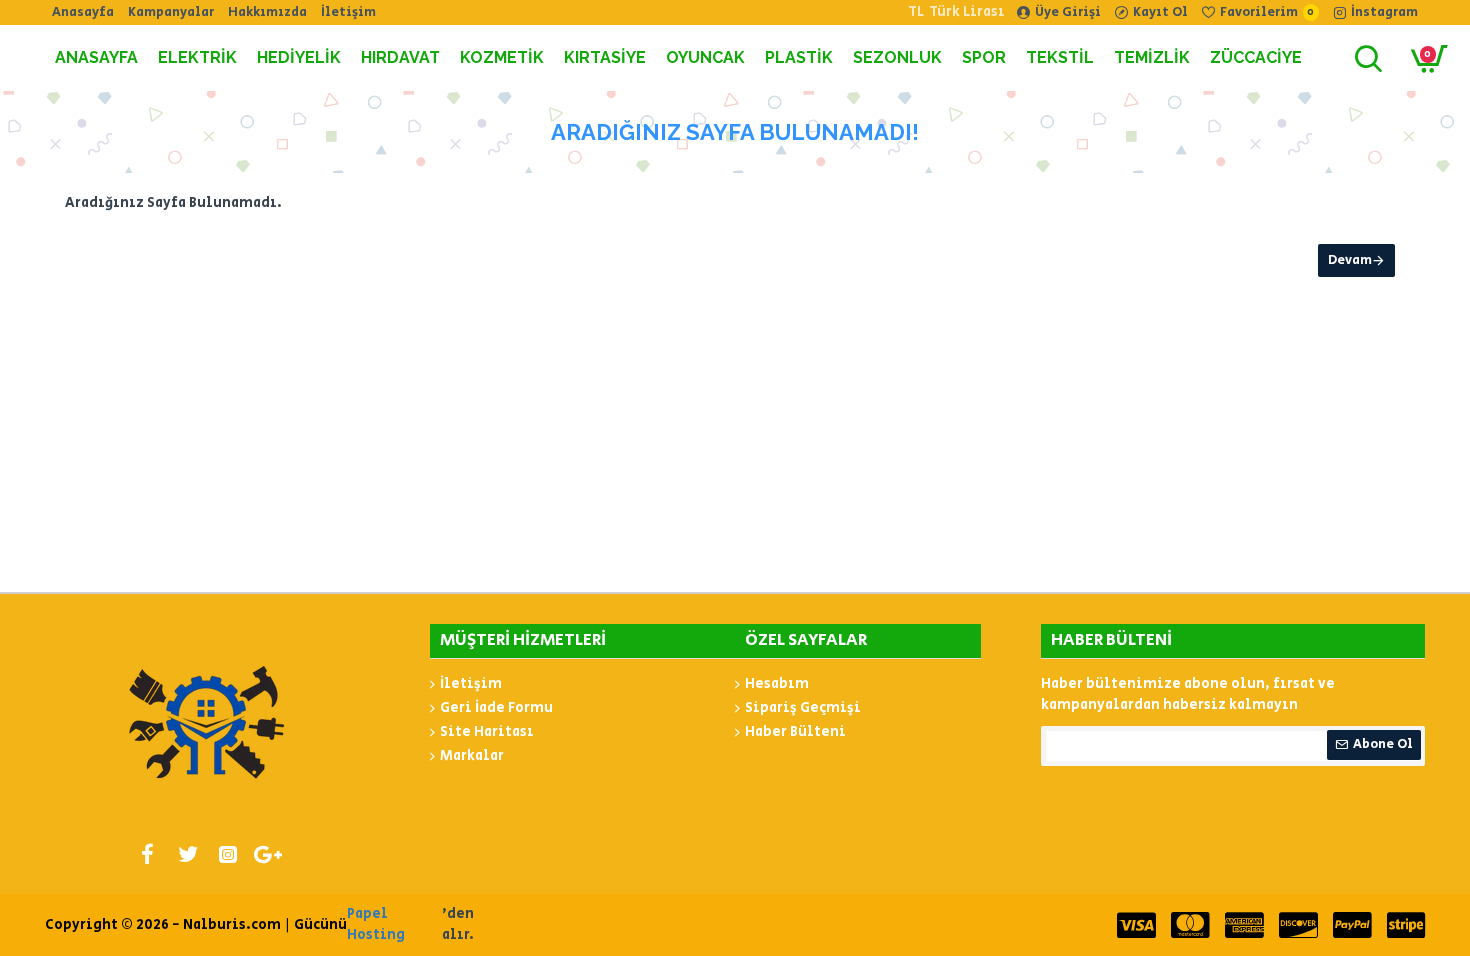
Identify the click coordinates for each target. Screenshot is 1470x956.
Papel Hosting (376, 924)
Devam (1350, 260)
